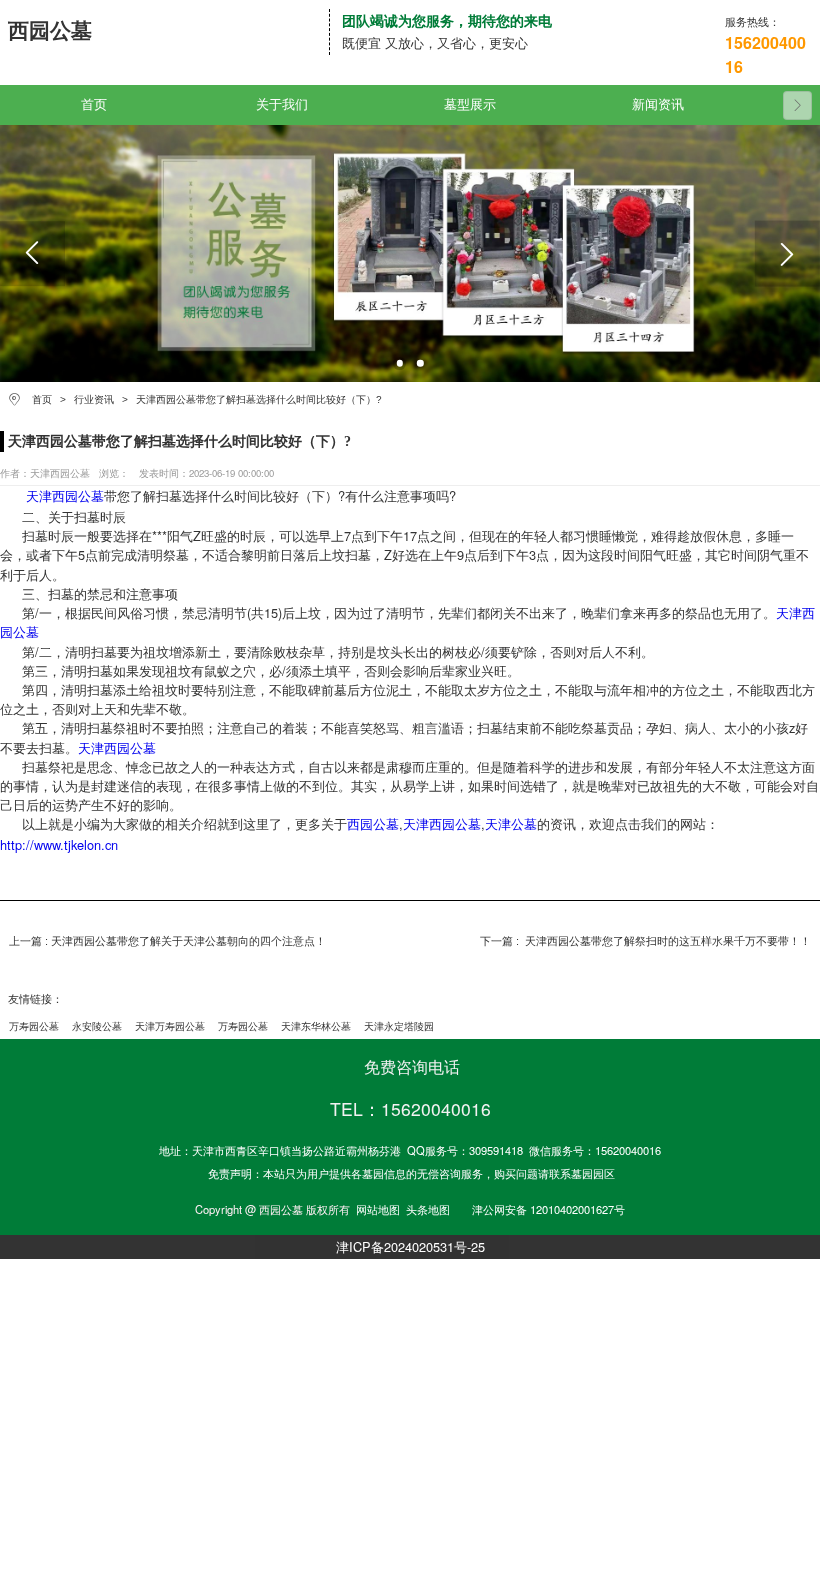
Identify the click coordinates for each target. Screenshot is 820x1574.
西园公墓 (373, 823)
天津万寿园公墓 (170, 1026)
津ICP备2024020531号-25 (410, 1246)
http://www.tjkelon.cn (59, 844)
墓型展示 (470, 105)
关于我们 (282, 105)
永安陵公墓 (97, 1026)
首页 (94, 105)
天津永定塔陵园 (399, 1026)
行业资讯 (94, 399)
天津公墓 (511, 823)
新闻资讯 (658, 105)
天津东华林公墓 (316, 1026)
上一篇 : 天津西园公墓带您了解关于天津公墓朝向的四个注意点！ (167, 941)
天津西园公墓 (65, 495)
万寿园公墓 (34, 1026)
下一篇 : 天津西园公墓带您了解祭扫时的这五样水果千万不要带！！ (645, 941)
